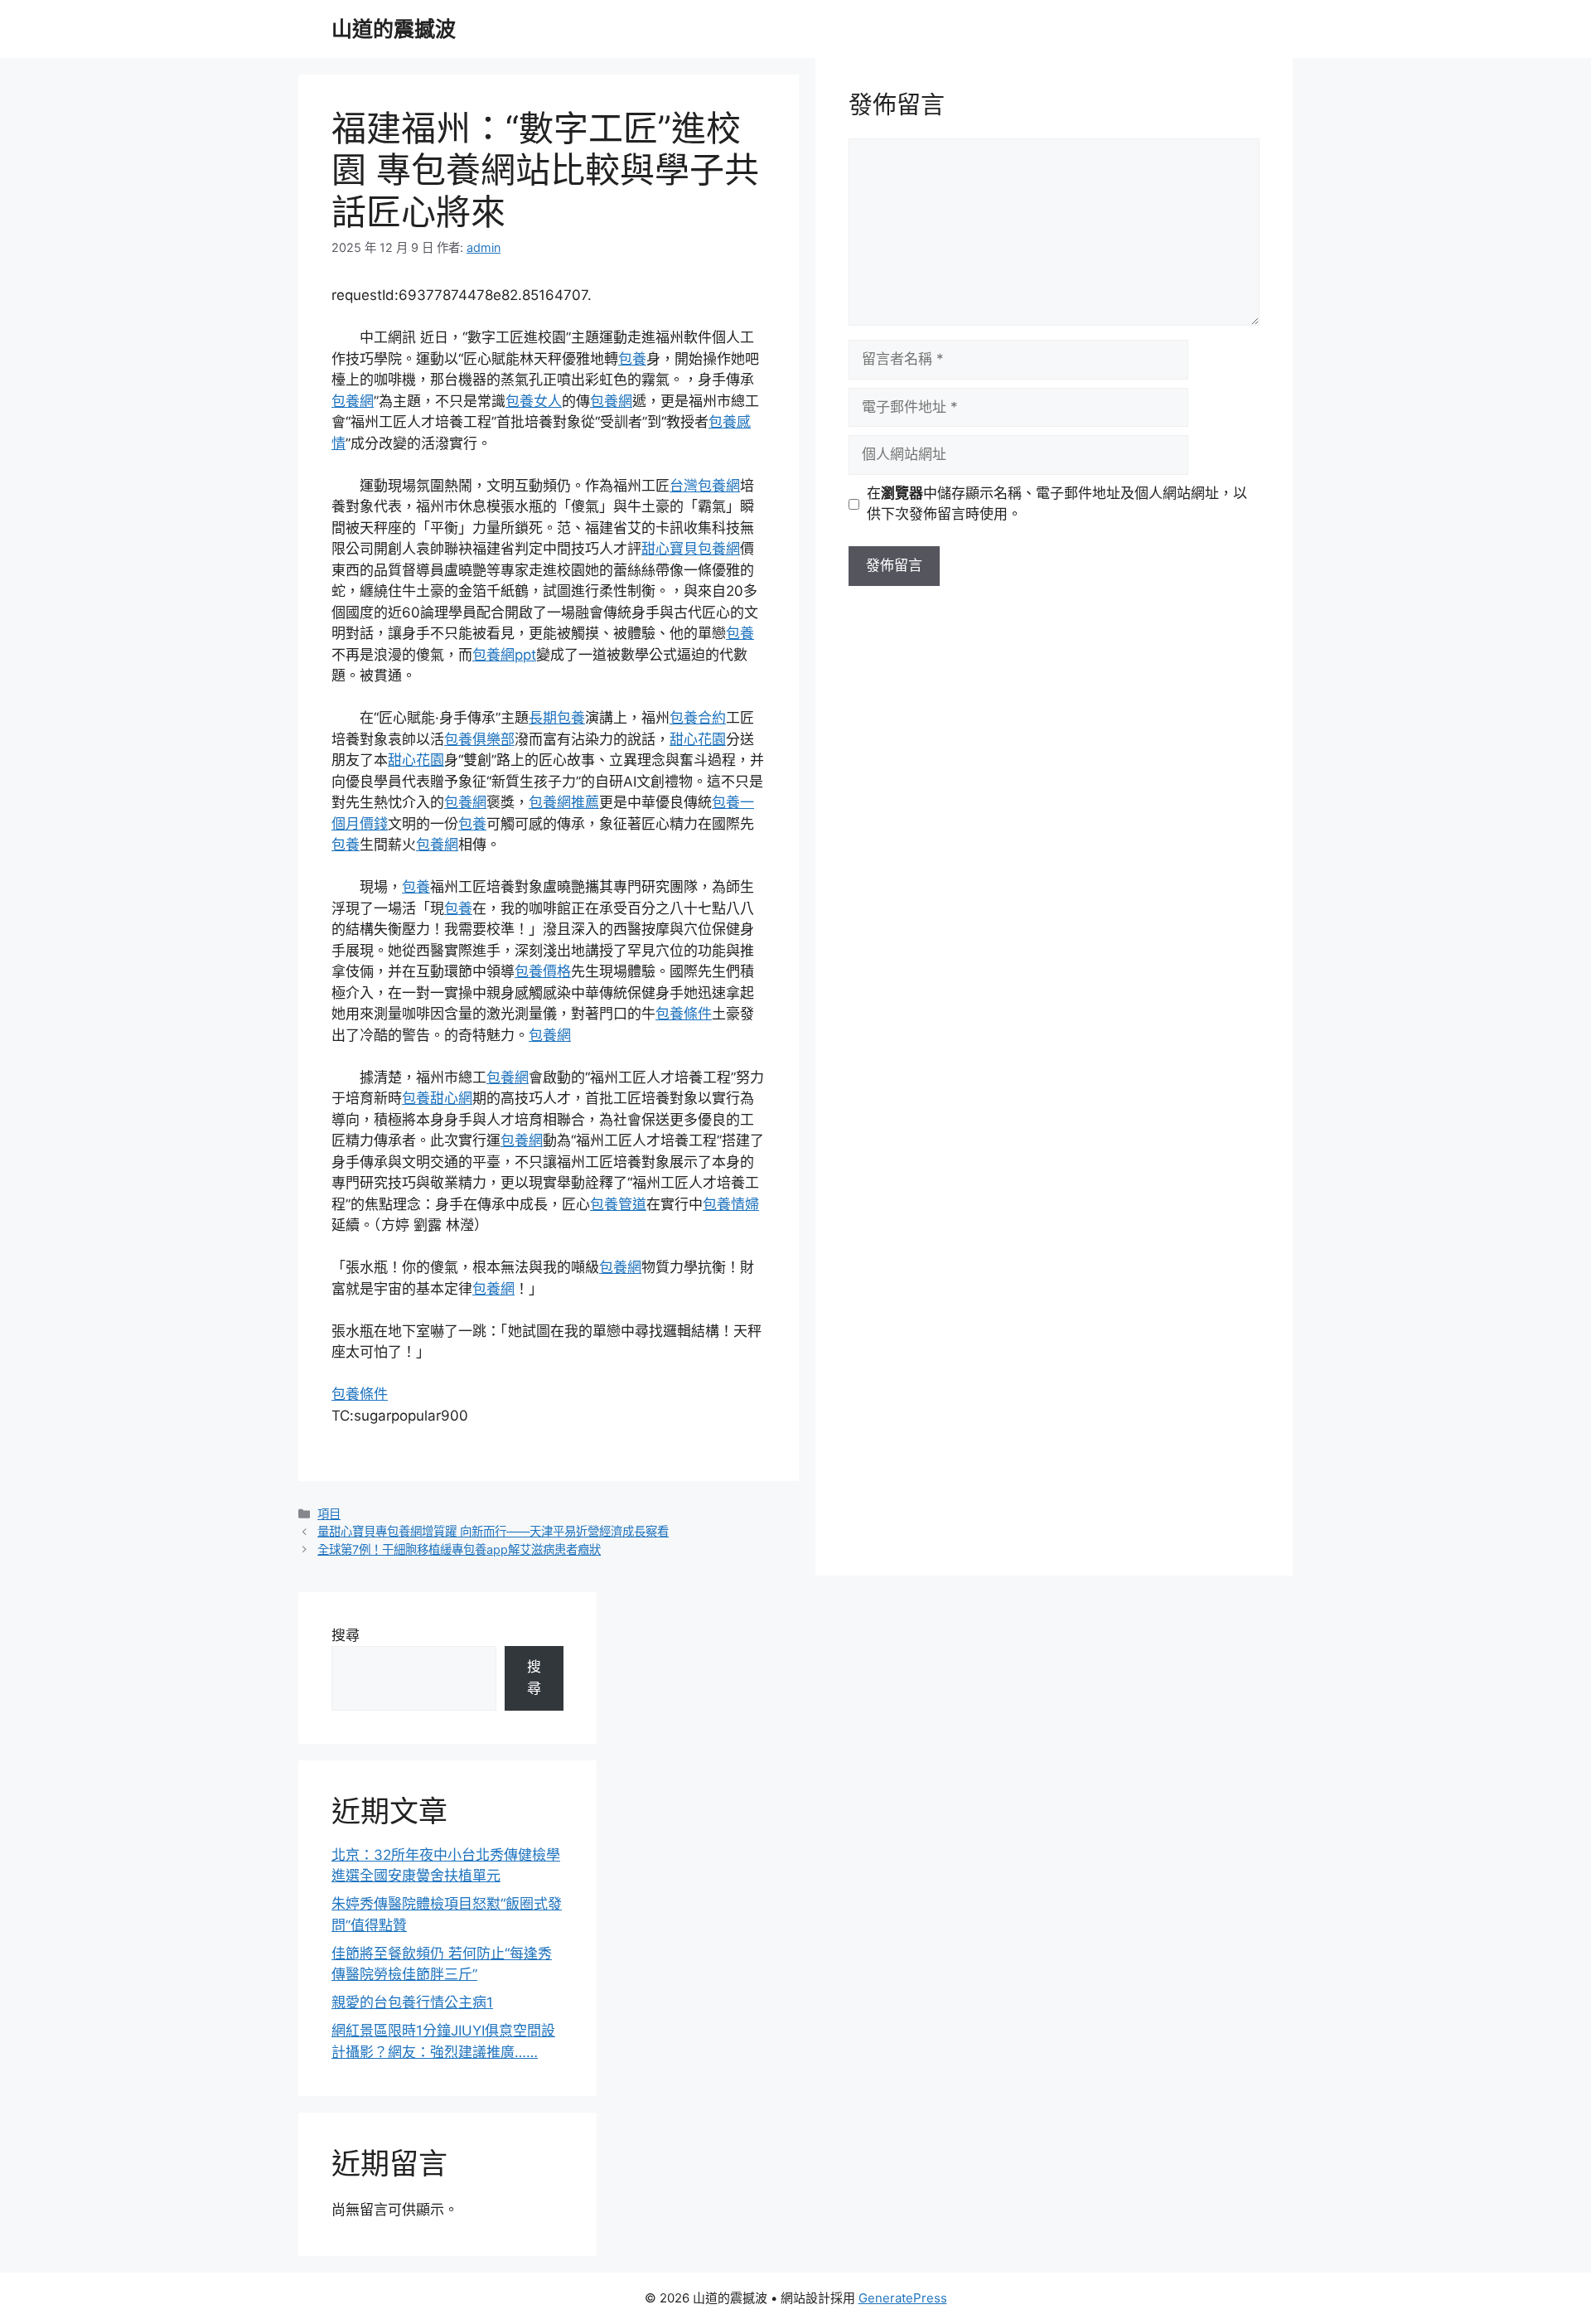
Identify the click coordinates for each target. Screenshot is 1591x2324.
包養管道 (618, 1204)
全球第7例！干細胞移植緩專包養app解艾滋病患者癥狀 (459, 1549)
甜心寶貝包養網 (691, 549)
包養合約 (698, 718)
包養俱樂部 (479, 739)
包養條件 (684, 1014)
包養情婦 (731, 1204)
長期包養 (557, 718)
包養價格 (543, 971)
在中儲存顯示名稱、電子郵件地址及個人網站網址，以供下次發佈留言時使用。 (1057, 504)
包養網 (353, 401)
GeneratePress (903, 2298)
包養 (632, 359)
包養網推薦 (564, 802)
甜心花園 (698, 739)
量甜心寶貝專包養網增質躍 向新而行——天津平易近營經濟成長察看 (493, 1531)
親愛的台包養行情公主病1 (412, 2002)
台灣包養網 (705, 486)
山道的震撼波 (394, 29)
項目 (329, 1514)
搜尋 (346, 1635)
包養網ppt (504, 655)
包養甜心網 (437, 1098)
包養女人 (534, 401)
